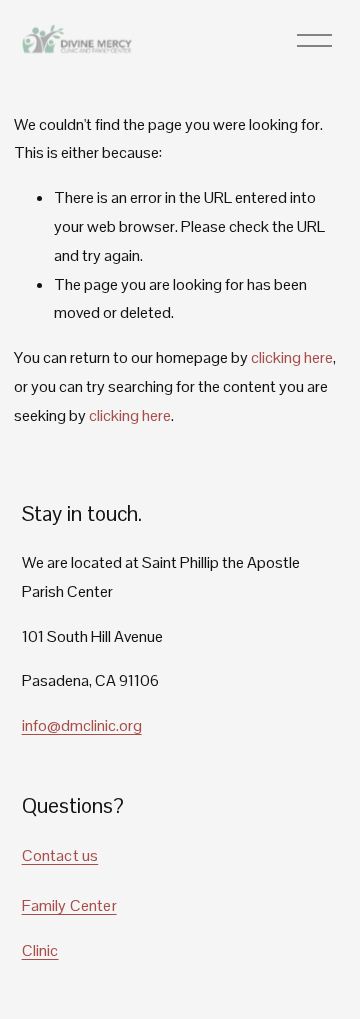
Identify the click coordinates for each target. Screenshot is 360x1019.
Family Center (69, 906)
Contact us (60, 856)
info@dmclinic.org (82, 725)
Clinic (40, 951)
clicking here (292, 357)
